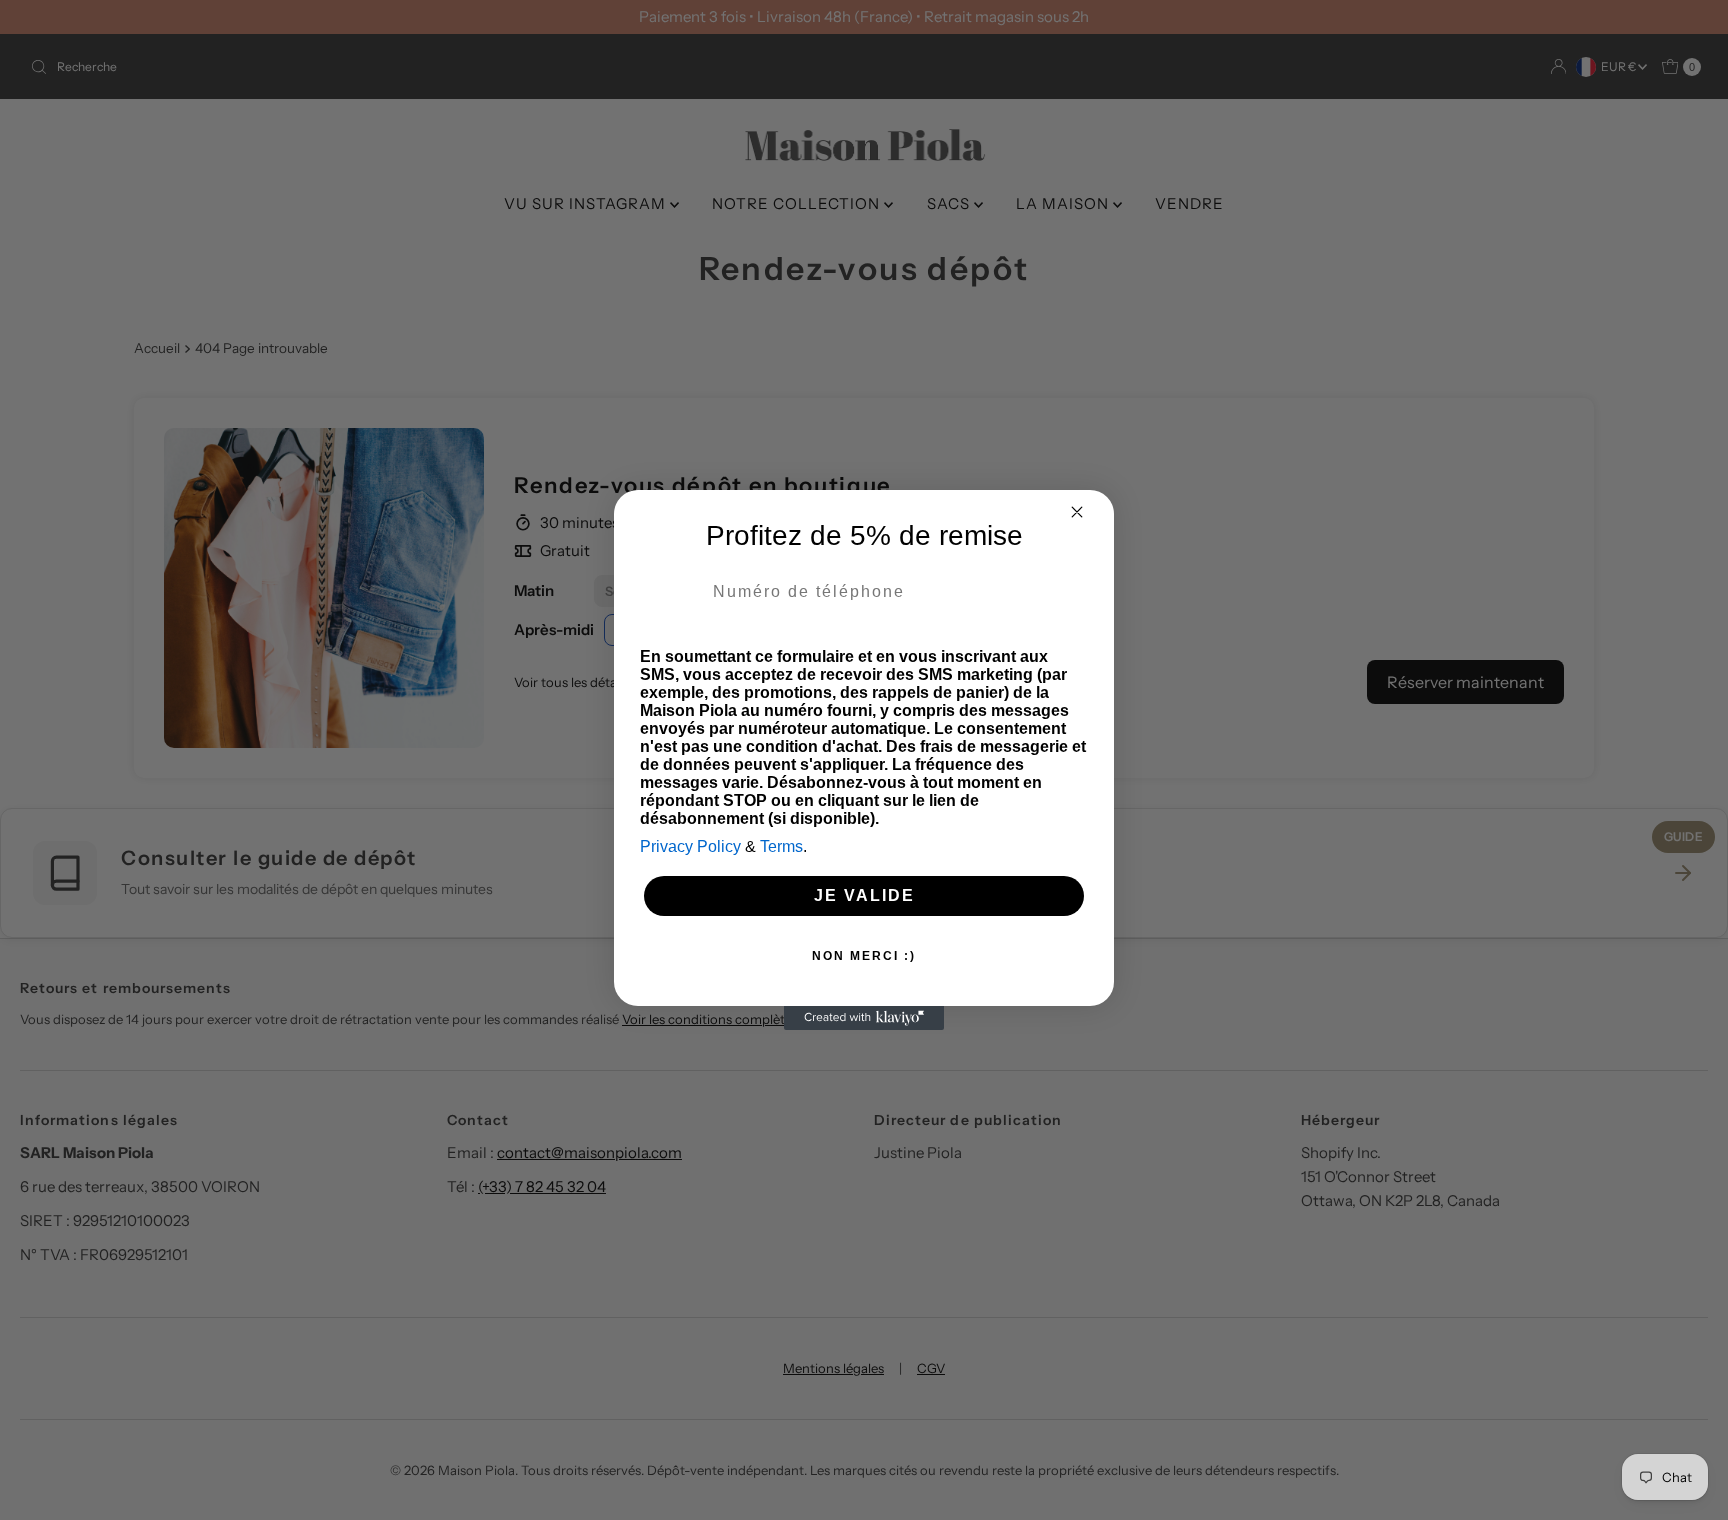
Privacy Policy (690, 846)
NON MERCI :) (864, 956)
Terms (781, 846)
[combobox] (672, 592)
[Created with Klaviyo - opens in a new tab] (864, 1018)
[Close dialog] (1077, 512)
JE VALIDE (864, 895)
